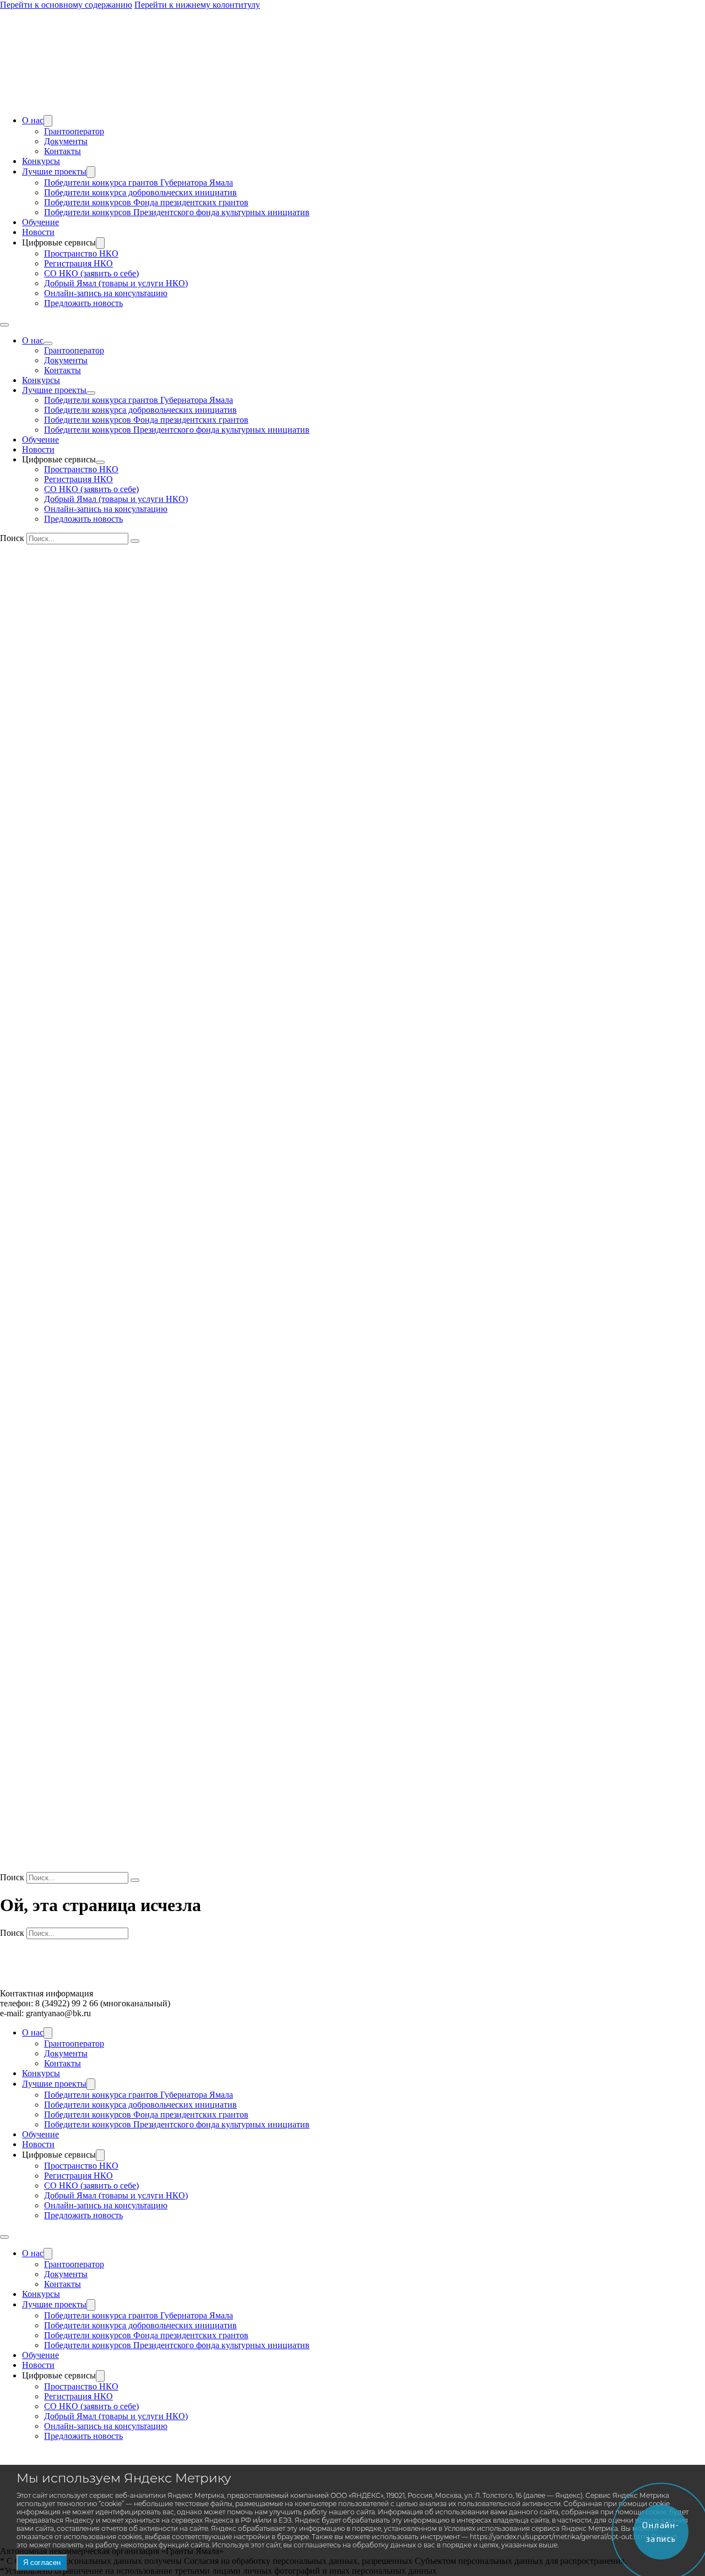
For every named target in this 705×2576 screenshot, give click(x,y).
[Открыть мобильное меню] (4, 325)
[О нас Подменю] (48, 121)
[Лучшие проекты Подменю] (91, 172)
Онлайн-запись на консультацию (106, 293)
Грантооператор (74, 131)
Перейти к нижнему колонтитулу (197, 5)
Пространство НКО (81, 253)
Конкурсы (41, 161)
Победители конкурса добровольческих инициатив (140, 192)
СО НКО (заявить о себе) (91, 273)
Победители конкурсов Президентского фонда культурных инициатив (177, 212)
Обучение (40, 222)
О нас (33, 120)
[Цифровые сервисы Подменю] (100, 243)
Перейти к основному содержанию (66, 5)
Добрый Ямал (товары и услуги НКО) (116, 283)
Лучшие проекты (54, 171)
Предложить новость (83, 303)
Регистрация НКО (78, 263)
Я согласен (42, 2563)
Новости (38, 232)
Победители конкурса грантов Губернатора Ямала (139, 182)
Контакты (63, 151)
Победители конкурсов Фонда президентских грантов (146, 202)
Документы (66, 141)
